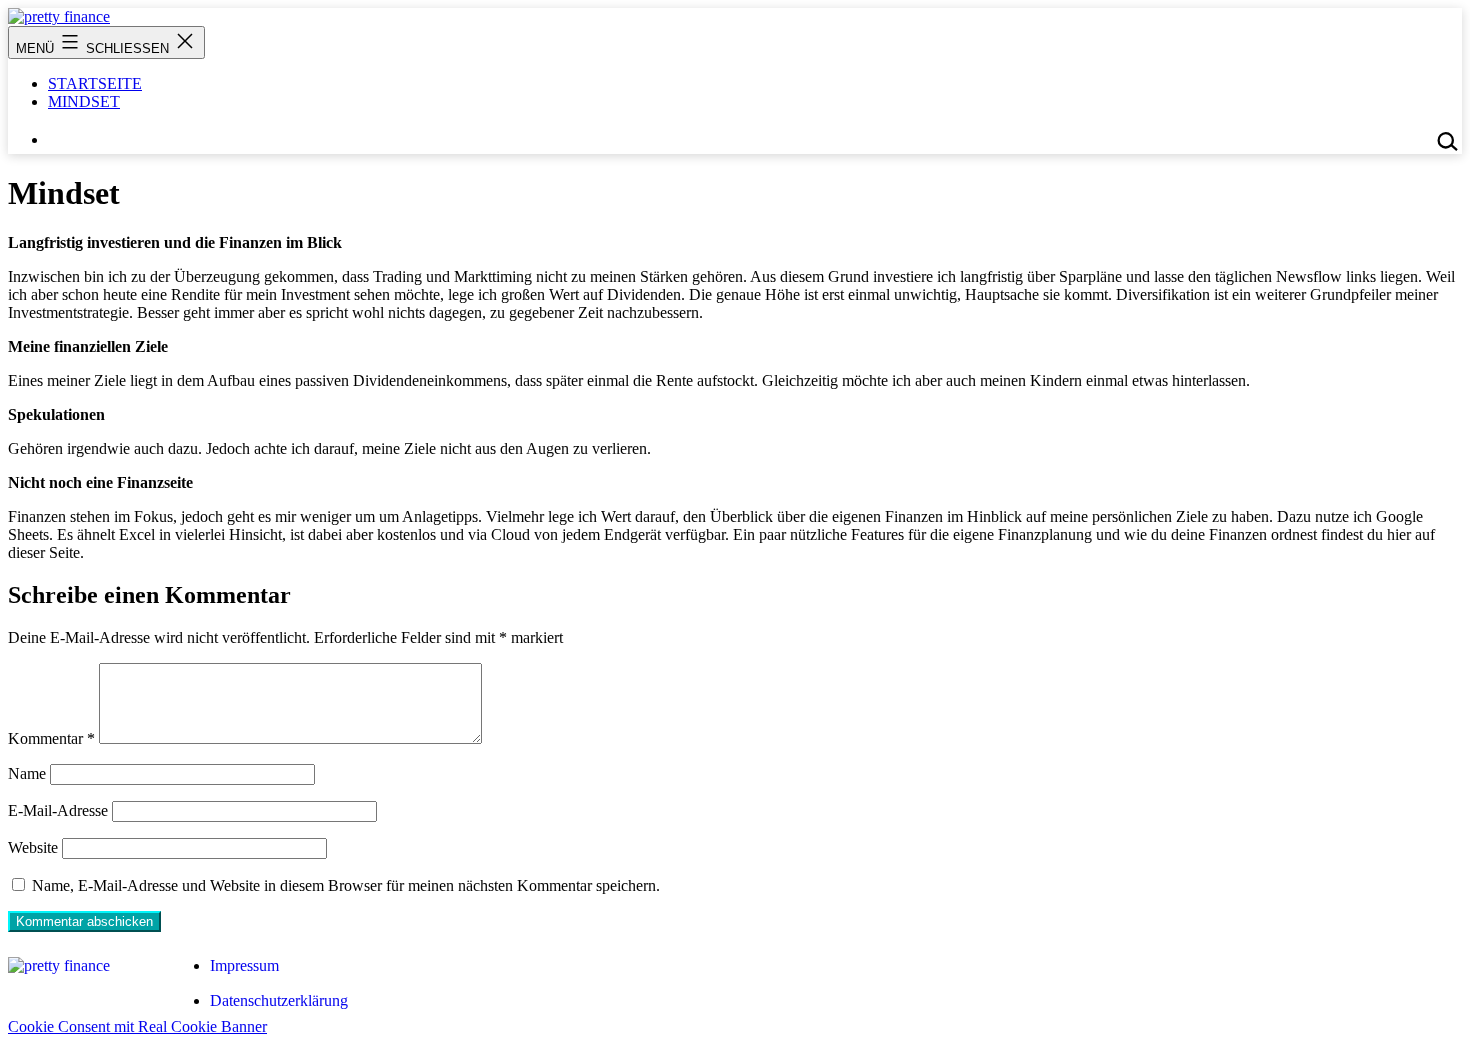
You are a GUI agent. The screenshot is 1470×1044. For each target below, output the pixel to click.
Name (27, 773)
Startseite (95, 83)
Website (33, 847)
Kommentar (51, 738)
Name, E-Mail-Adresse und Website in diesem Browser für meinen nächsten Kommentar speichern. (346, 885)
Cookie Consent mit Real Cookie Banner (137, 1026)
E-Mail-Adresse (58, 810)
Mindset (84, 101)
